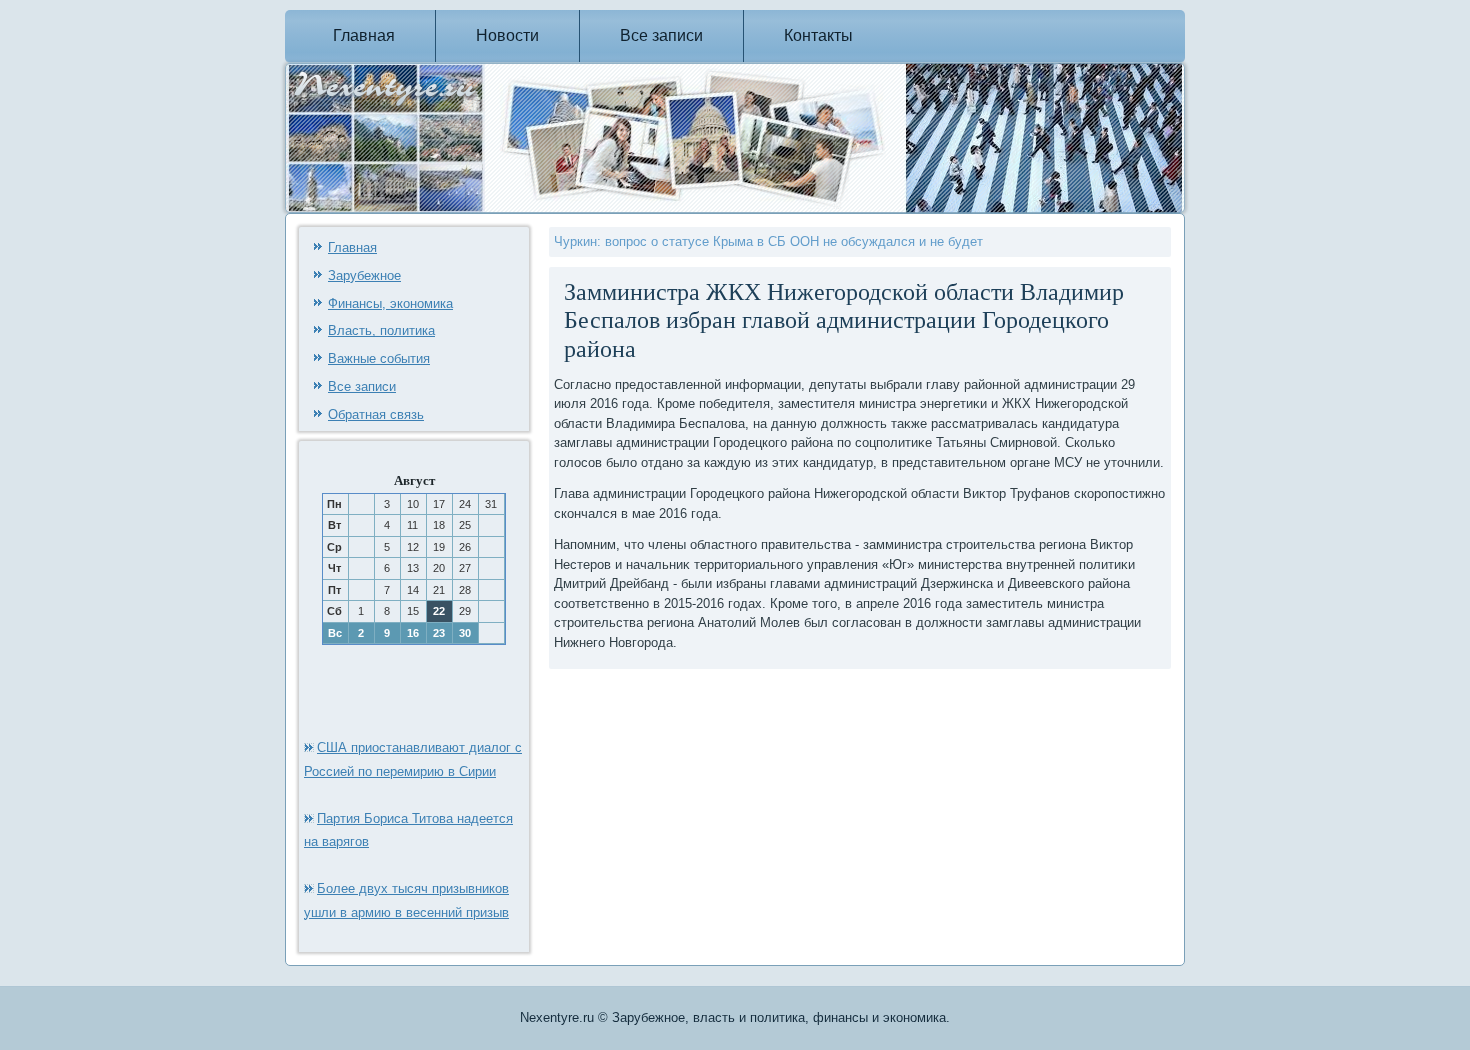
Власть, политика (381, 330)
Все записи (661, 35)
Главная (364, 35)
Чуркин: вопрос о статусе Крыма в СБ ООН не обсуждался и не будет (768, 241)
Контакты (818, 35)
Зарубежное (364, 275)
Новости (507, 35)
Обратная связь (376, 414)
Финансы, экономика (390, 303)
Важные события (379, 358)
